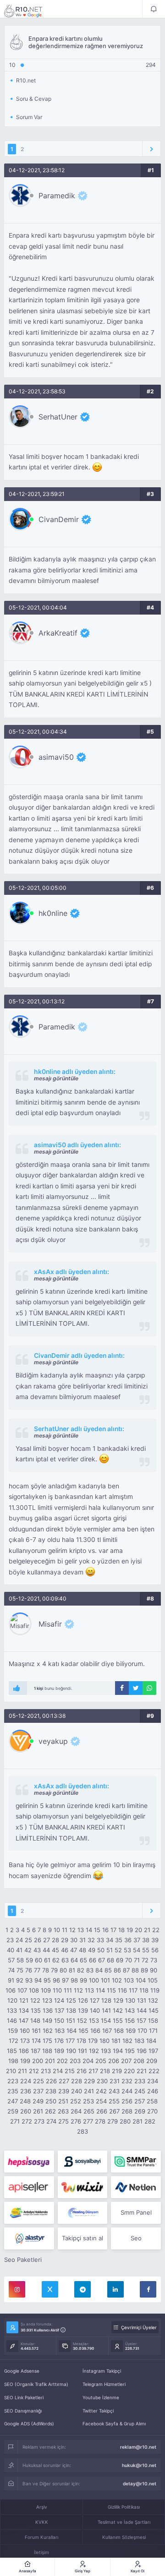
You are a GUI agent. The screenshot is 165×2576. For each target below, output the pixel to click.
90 (154, 1970)
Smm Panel (136, 2212)
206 (114, 2061)
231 (115, 2081)
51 (110, 1950)
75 (20, 1970)
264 (76, 2111)
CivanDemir (59, 519)
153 (94, 2020)
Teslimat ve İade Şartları (124, 2522)
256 (127, 2101)
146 (12, 2020)
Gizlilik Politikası (124, 2507)
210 (11, 2071)
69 (120, 1960)
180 (104, 2041)
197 (153, 2051)
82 (81, 1970)
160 (25, 2031)
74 (11, 1970)
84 (99, 1970)
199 (25, 2061)
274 (51, 2121)
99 (83, 1980)
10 (57, 1930)
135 (36, 2010)
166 (95, 2031)
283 (82, 2131)
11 (65, 1930)
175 (47, 2041)
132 (153, 2000)
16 (105, 1930)
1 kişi (38, 1688)
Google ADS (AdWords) (29, 2424)
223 (13, 2081)
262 (50, 2111)
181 (116, 2041)
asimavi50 (56, 757)
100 (94, 1980)
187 (36, 2051)
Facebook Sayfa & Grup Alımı (114, 2424)
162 (48, 2031)
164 (71, 2031)
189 (59, 2051)
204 (88, 2061)
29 (65, 1940)
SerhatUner (58, 417)
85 (108, 1970)
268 (127, 2111)
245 (140, 2091)
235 (13, 2091)
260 (26, 2111)
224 (26, 2081)
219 (117, 2071)
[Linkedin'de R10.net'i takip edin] (115, 2289)
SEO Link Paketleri (24, 2397)
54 (137, 1950)
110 (57, 1990)
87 (126, 1970)
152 (82, 2020)
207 (126, 2061)
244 (127, 2091)
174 (36, 2041)
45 (55, 1950)
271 (15, 2121)
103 (129, 1980)
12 (72, 1930)
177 (70, 2041)
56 (155, 1950)
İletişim (41, 2552)
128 (106, 2000)
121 (24, 2000)
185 (12, 2051)
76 (29, 1970)
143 (130, 2010)
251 (63, 2101)
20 (138, 1930)
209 (152, 2061)
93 (29, 1980)
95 (47, 1980)
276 (76, 2121)
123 (47, 2000)
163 (60, 2031)
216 (82, 2071)
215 (70, 2071)
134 (24, 2010)
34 (110, 1940)
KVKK (42, 2522)
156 (130, 2020)
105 (153, 1980)
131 (142, 2000)
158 (153, 2020)
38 (146, 1940)
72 (145, 1960)
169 (131, 2031)
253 (88, 2101)
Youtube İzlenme (101, 2397)
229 (89, 2081)
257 (140, 2101)
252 (76, 2101)
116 (122, 1990)
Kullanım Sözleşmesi (124, 2537)
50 (101, 1950)
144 (142, 2010)
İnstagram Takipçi (102, 2371)
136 (48, 2010)
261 (38, 2111)
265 (89, 2111)
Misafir (50, 1624)
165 (83, 2031)
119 (155, 1990)
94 (38, 1980)
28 (55, 1940)
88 (135, 1970)
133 (12, 2010)
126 (83, 2000)
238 (51, 2091)
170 (142, 2031)
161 (36, 2031)
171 (153, 2031)
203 (75, 2061)
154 (106, 2020)
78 (46, 1970)
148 (35, 2020)
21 (147, 1930)
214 (58, 2071)
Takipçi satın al (82, 2238)
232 (127, 2081)
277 (88, 2121)
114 (100, 1990)
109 (46, 1990)
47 (74, 1950)
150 (59, 2020)
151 (71, 2020)
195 (130, 2051)
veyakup (53, 1741)
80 (63, 1970)
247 (13, 2101)
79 (54, 1970)
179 (93, 2041)
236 (26, 2091)
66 (93, 1960)
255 (114, 2101)
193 (106, 2051)
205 (101, 2061)
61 (47, 1960)
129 (118, 2000)
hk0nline (53, 913)
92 (20, 1980)
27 (47, 1940)
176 (59, 2041)
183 (139, 2041)
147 (24, 2020)
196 (142, 2051)
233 (140, 2081)
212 (34, 2071)
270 (152, 2111)
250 (51, 2101)
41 (19, 1950)
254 (101, 2101)
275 (63, 2121)
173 (25, 2041)
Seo (136, 2238)
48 (82, 1950)
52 (118, 1950)
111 (68, 1990)
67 (102, 1960)
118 (144, 1990)
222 (154, 2071)
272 (27, 2121)
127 (95, 2000)
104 (141, 1980)
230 (102, 2081)
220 (129, 2071)
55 (146, 1950)
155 (118, 2020)
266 (102, 2111)
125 (71, 2000)
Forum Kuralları (41, 2537)
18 (121, 1930)
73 (154, 1960)
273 (39, 2121)
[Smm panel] (136, 2162)
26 (38, 1940)
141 (106, 2010)
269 (140, 2111)
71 (137, 1960)
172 (14, 2041)
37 (137, 1940)
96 (56, 1980)
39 (155, 1940)
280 (125, 2121)
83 (90, 1970)
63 (65, 1960)
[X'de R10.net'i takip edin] (50, 2289)
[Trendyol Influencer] (83, 2187)
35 (119, 1940)
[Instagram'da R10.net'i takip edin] (17, 2289)
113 (89, 1990)
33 (100, 1940)
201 (50, 2061)
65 (83, 1960)
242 (101, 2091)
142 (118, 2010)
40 (11, 1950)
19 (130, 1930)
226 (51, 2081)
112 (78, 1990)
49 (92, 1950)
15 (97, 1930)
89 (144, 1970)
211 (22, 2071)
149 (47, 2020)
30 (74, 1940)
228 (77, 2081)
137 (59, 2010)
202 (62, 2061)
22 (156, 1930)
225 (38, 2081)
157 (141, 2020)
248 (25, 2101)
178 (81, 2041)
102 (117, 1980)
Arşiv (42, 2507)
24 (19, 1940)
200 (38, 2061)
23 (10, 1940)
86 (117, 1970)
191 (82, 2051)
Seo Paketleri (23, 2260)
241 (89, 2091)
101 (105, 1980)
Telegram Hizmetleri (104, 2384)
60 (38, 1960)
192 (94, 2051)
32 (91, 1940)
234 (153, 2081)
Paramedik (57, 196)
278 (100, 2121)
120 (12, 2000)
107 (22, 1990)
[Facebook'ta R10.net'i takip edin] (148, 2289)
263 (63, 2111)
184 (151, 2041)
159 (13, 2031)
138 (71, 2010)
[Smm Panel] (29, 2162)
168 (119, 2031)
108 (34, 1990)
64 (74, 1960)
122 (35, 2000)
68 (110, 1960)
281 (137, 2121)
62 (56, 1960)
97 (65, 1980)
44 (46, 1950)
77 (37, 1970)
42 (28, 1950)
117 (133, 1990)
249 (38, 2101)
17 (113, 1930)
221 (142, 2071)
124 (59, 2000)
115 (111, 1990)
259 (13, 2111)
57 (11, 1960)
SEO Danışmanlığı (23, 2411)
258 (152, 2101)
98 (74, 1980)
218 (105, 2071)
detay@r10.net (140, 2483)
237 (38, 2091)
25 (28, 1940)
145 (154, 2010)
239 (64, 2091)
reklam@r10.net (138, 2447)
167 (107, 2031)
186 (24, 2051)
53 (127, 1950)
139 (83, 2010)
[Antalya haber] (29, 2213)
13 (81, 1930)
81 (72, 1970)
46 (65, 1950)
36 (128, 1940)
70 (129, 1960)
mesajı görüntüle (56, 1078)
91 (11, 1980)
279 (113, 2121)
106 (11, 1990)
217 (93, 2071)
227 (64, 2081)
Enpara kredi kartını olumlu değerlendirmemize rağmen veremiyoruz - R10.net (29, 11)
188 (47, 2051)
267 (114, 2111)
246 (153, 2091)
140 (95, 2010)
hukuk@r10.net (139, 2465)
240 (77, 2091)
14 (89, 1930)
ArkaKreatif (58, 633)
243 (114, 2091)
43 (37, 1950)
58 (20, 1960)
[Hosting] (136, 2187)
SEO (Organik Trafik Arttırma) (36, 2384)
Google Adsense (22, 2371)
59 (29, 1960)
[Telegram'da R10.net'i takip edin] (82, 2289)
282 (150, 2121)
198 (13, 2061)
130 (130, 2000)
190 (71, 2051)
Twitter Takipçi (98, 2411)
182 (127, 2041)
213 (46, 2071)
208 (139, 2061)
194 (118, 2051)
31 (82, 1940)
